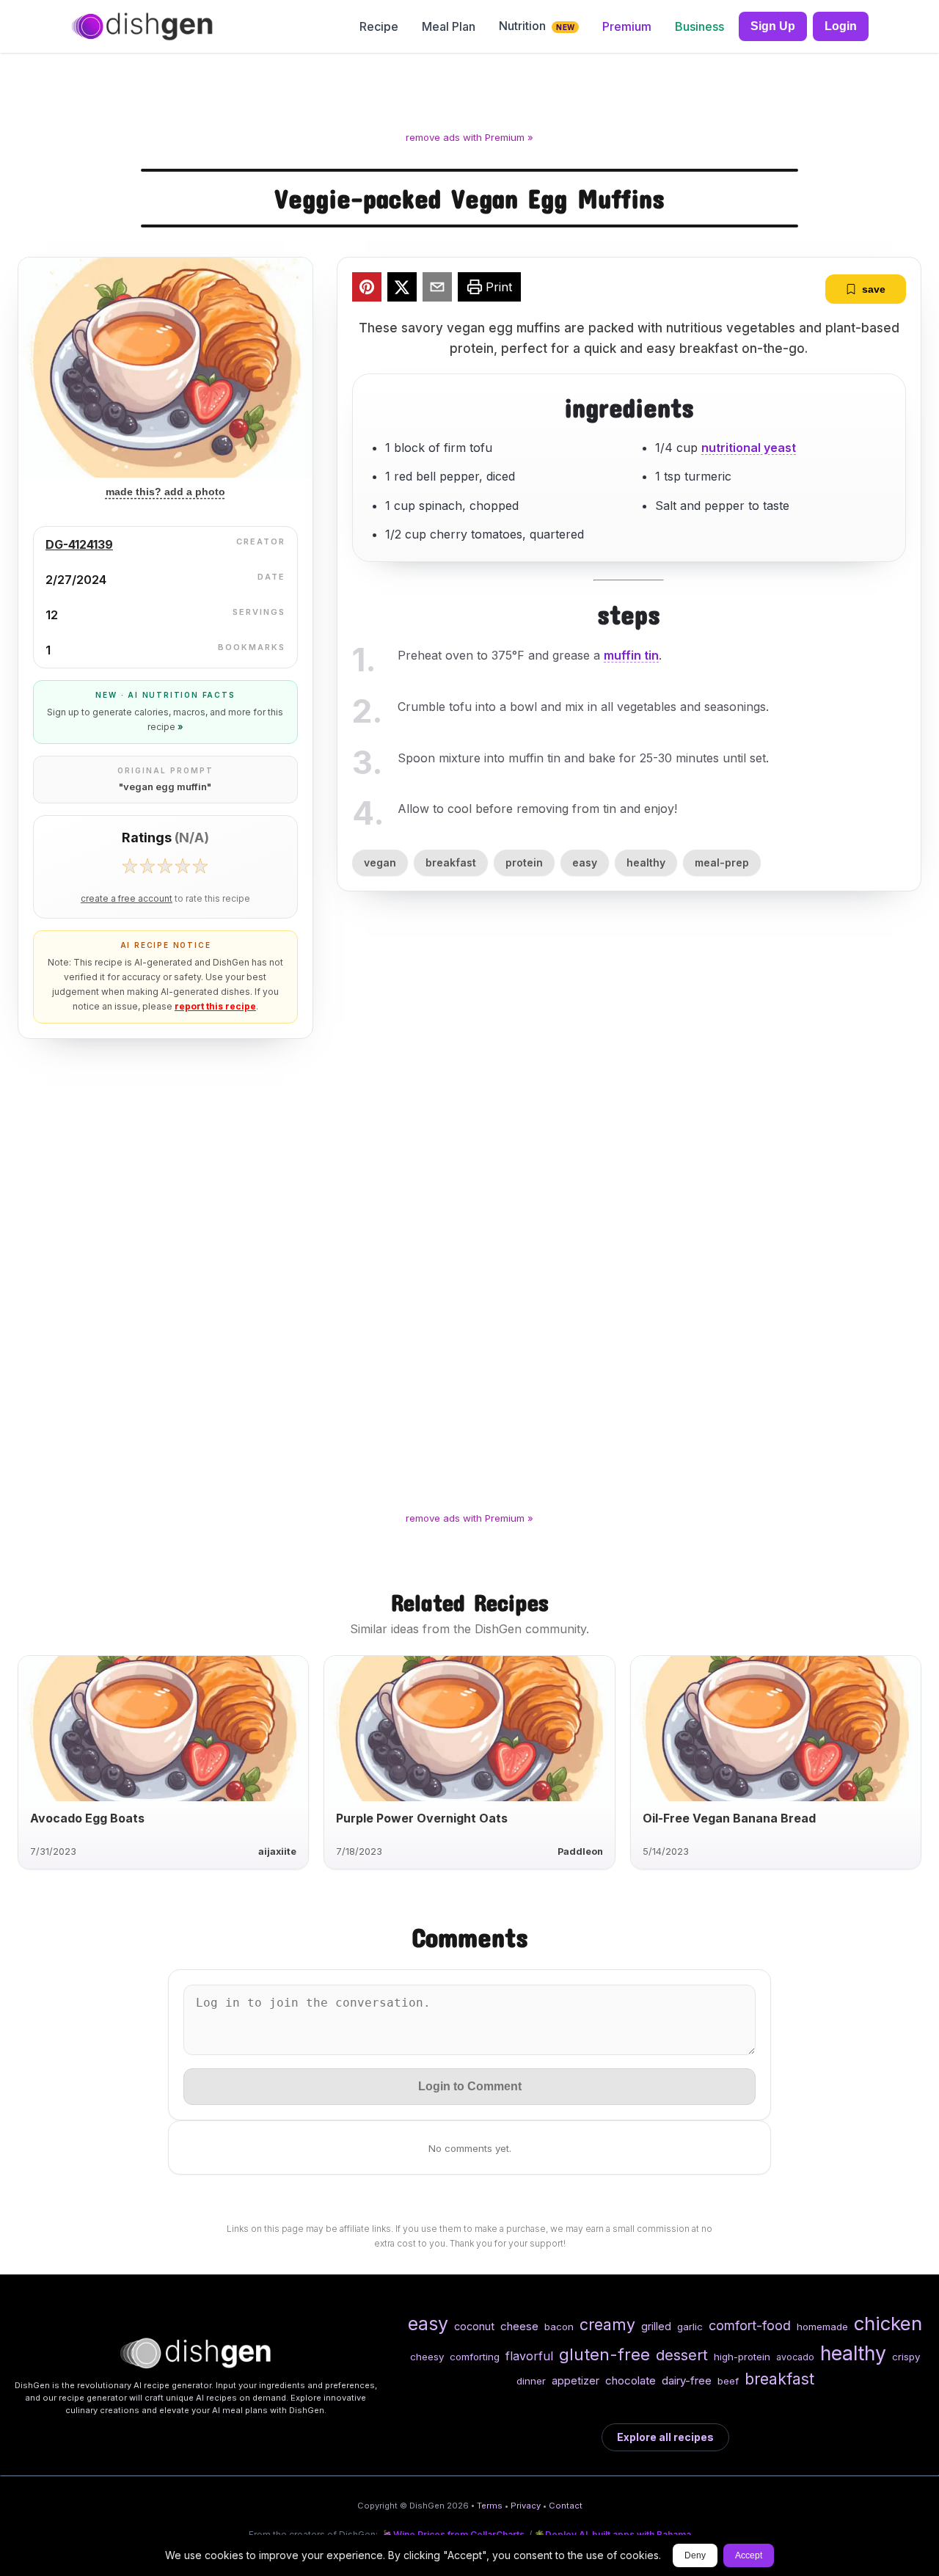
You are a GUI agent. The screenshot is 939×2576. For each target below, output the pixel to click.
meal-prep (722, 862)
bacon (559, 2327)
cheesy (427, 2357)
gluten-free (604, 2354)
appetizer (576, 2380)
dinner (531, 2381)
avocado (795, 2357)
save (874, 289)
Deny (695, 2555)
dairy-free (687, 2380)
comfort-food (750, 2325)
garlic (690, 2327)
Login (841, 26)
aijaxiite (277, 1851)
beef (728, 2381)
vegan (380, 862)
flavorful (529, 2356)
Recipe (379, 26)
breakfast (451, 862)
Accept (749, 2555)
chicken (888, 2323)
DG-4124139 (79, 544)
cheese (519, 2326)
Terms (490, 2506)
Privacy (526, 2506)
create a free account (127, 899)
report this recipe (215, 1006)
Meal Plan (449, 26)
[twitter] (402, 289)
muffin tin (631, 655)
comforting (475, 2357)
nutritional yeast (749, 448)
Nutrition (537, 26)
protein (524, 862)
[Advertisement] (469, 95)
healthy (646, 862)
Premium (627, 26)
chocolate (631, 2380)
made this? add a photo (165, 492)
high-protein (742, 2357)
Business (699, 26)
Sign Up (773, 26)
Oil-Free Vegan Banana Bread (729, 1818)
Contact (566, 2506)
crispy (906, 2357)
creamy (607, 2324)
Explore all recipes (665, 2437)
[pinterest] (367, 289)
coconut (474, 2326)
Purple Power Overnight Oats (422, 1818)
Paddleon (580, 1851)
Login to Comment (470, 2086)
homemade (822, 2327)
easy (585, 862)
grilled (656, 2326)
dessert (682, 2355)
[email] (437, 289)
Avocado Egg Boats (87, 1818)
